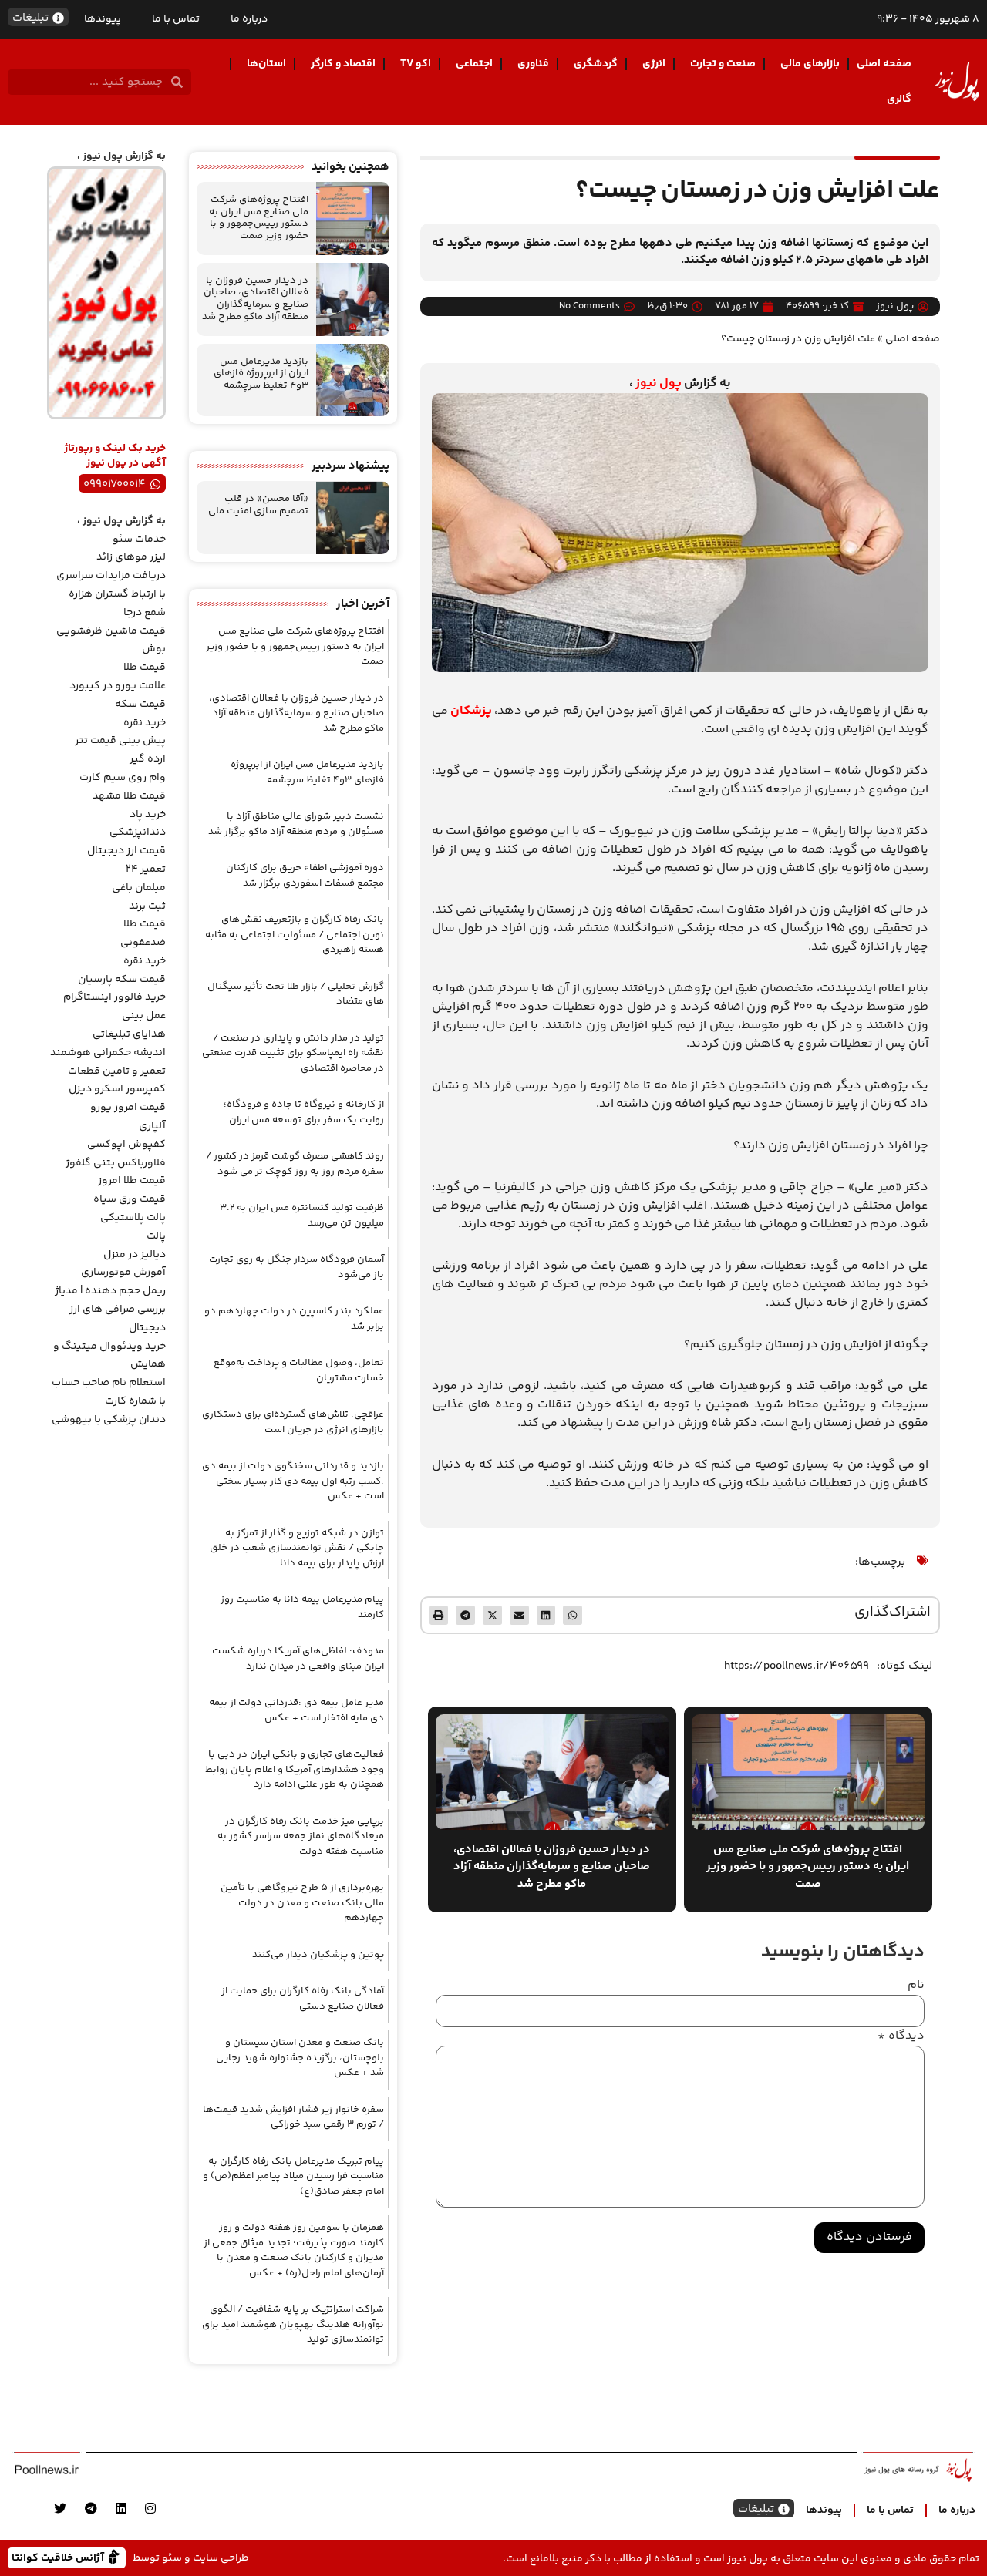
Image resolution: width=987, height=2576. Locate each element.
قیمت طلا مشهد (129, 796)
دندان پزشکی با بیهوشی (109, 1420)
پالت (156, 1236)
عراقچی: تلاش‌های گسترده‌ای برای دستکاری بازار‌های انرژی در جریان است (293, 1422)
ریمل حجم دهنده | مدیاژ (110, 1291)
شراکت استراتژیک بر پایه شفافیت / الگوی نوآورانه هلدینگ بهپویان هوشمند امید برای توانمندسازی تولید (293, 2324)
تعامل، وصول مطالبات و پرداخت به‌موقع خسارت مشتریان (299, 1370)
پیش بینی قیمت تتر (120, 741)
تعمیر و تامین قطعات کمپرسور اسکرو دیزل (117, 1081)
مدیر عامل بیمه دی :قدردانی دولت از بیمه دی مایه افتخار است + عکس (296, 1710)
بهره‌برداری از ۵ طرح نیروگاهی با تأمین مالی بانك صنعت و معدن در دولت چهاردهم (302, 1903)
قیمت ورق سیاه (130, 1199)
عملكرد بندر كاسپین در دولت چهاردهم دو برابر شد (294, 1319)
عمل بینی (144, 1016)
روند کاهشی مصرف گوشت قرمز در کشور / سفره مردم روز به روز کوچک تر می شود (295, 1164)
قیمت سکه (140, 705)
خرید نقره (145, 723)
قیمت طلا (145, 668)
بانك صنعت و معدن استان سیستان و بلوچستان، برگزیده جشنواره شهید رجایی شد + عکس (300, 2058)
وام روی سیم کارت (123, 778)
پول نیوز (659, 383)
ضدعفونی (143, 943)
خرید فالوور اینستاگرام (115, 997)
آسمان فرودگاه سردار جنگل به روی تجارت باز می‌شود (296, 1267)
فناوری (533, 64)
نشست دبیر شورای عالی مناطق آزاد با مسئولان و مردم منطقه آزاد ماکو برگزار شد (296, 824)
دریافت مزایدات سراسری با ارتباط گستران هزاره (111, 585)
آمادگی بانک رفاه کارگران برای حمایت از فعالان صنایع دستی (303, 1999)
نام (916, 1986)
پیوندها (103, 19)
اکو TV (416, 64)
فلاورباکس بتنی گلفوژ (116, 1163)
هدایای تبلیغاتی (129, 1034)
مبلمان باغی (139, 888)
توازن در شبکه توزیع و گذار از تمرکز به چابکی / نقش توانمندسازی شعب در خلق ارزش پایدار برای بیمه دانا (297, 1548)
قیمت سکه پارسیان (122, 980)
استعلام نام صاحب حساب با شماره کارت (109, 1392)
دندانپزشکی (138, 832)
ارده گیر (148, 759)
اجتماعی (474, 64)
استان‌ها (266, 64)
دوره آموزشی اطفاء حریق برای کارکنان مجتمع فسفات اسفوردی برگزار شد (305, 876)
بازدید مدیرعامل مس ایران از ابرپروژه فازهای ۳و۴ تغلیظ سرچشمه (261, 373)
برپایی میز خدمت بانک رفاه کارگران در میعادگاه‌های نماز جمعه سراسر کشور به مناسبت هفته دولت (301, 1836)
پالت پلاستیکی (133, 1218)
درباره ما (249, 19)
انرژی (654, 64)
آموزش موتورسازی (123, 1273)
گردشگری (596, 64)
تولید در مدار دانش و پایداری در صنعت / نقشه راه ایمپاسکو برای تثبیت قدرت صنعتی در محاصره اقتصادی (293, 1053)
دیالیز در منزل (135, 1255)
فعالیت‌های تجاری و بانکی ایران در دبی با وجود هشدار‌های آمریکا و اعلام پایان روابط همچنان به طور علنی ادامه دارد (295, 1769)
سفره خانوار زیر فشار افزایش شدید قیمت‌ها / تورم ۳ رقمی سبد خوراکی (293, 2117)
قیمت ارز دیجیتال (126, 851)
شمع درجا (145, 613)
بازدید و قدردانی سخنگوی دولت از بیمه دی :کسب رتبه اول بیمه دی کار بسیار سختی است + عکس (293, 1481)
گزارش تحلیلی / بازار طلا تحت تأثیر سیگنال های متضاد (296, 994)
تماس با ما (176, 19)
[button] (573, 1615)
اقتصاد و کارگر (343, 64)
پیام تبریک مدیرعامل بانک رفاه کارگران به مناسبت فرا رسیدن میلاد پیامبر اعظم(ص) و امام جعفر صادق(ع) (293, 2176)
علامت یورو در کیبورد (118, 686)
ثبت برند (147, 906)
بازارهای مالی (810, 64)
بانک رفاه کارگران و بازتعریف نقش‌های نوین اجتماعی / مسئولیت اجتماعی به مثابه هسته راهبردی (295, 935)
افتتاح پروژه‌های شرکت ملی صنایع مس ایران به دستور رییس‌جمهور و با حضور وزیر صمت (259, 218)
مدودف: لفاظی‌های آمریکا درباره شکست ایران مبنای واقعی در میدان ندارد (298, 1659)
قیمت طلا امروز (132, 1181)
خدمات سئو (139, 540)
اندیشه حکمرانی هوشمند (108, 1053)
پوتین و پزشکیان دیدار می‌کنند (318, 1955)
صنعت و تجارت (723, 64)
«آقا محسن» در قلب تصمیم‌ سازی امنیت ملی (258, 505)
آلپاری (152, 1126)
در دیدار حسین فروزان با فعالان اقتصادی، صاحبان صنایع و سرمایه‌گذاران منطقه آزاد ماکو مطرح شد (255, 299)
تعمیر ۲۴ (146, 869)
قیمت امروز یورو (128, 1108)
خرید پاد (148, 815)
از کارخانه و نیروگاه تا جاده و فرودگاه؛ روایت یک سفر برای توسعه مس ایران (304, 1112)
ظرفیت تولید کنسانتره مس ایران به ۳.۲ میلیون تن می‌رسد (302, 1216)
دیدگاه (901, 2036)
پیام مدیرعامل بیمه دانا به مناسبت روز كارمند (302, 1607)
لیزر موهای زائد (131, 557)
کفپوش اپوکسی (126, 1145)
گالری (899, 99)
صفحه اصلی (884, 64)
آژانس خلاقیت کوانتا (59, 2557)
